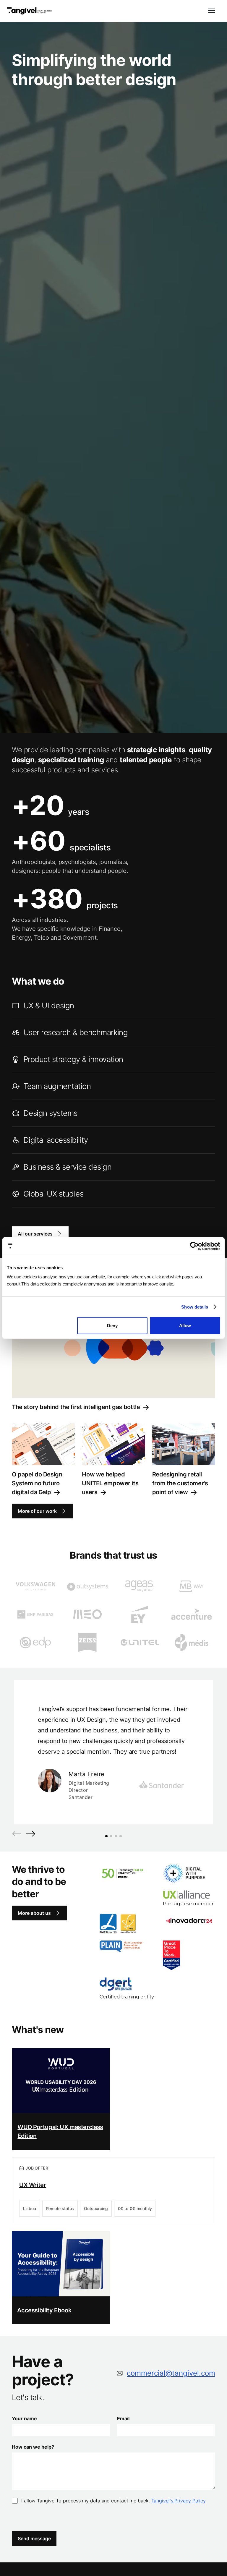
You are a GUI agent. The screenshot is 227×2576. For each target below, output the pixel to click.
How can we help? (33, 2447)
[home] (29, 11)
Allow (185, 1326)
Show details (195, 1307)
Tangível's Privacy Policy (179, 2501)
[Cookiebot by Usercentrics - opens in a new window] (194, 1246)
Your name (24, 2418)
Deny (112, 1326)
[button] (212, 11)
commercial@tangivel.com (171, 2373)
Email (123, 2418)
